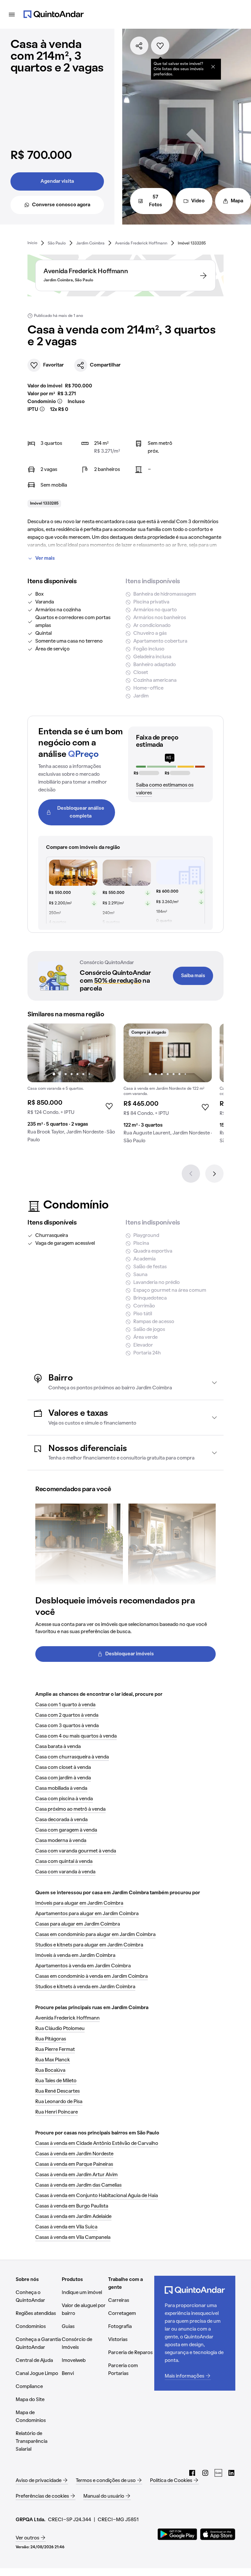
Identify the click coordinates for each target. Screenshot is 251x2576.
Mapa (237, 201)
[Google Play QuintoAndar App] (177, 2534)
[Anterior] (191, 1174)
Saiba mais (193, 976)
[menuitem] (32, 243)
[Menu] (12, 14)
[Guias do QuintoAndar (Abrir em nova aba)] (218, 2473)
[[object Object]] (213, 67)
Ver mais (45, 558)
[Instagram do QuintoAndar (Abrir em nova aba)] (205, 2473)
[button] (125, 1382)
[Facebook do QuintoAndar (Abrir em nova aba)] (192, 2473)
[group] (72, 1086)
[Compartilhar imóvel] (139, 46)
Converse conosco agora (61, 205)
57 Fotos (156, 201)
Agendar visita (57, 181)
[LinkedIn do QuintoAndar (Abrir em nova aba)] (231, 2473)
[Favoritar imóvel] (160, 46)
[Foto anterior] (39, 1053)
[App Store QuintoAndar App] (218, 2534)
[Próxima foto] (104, 1053)
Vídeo (198, 201)
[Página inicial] (54, 14)
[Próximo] (214, 1174)
